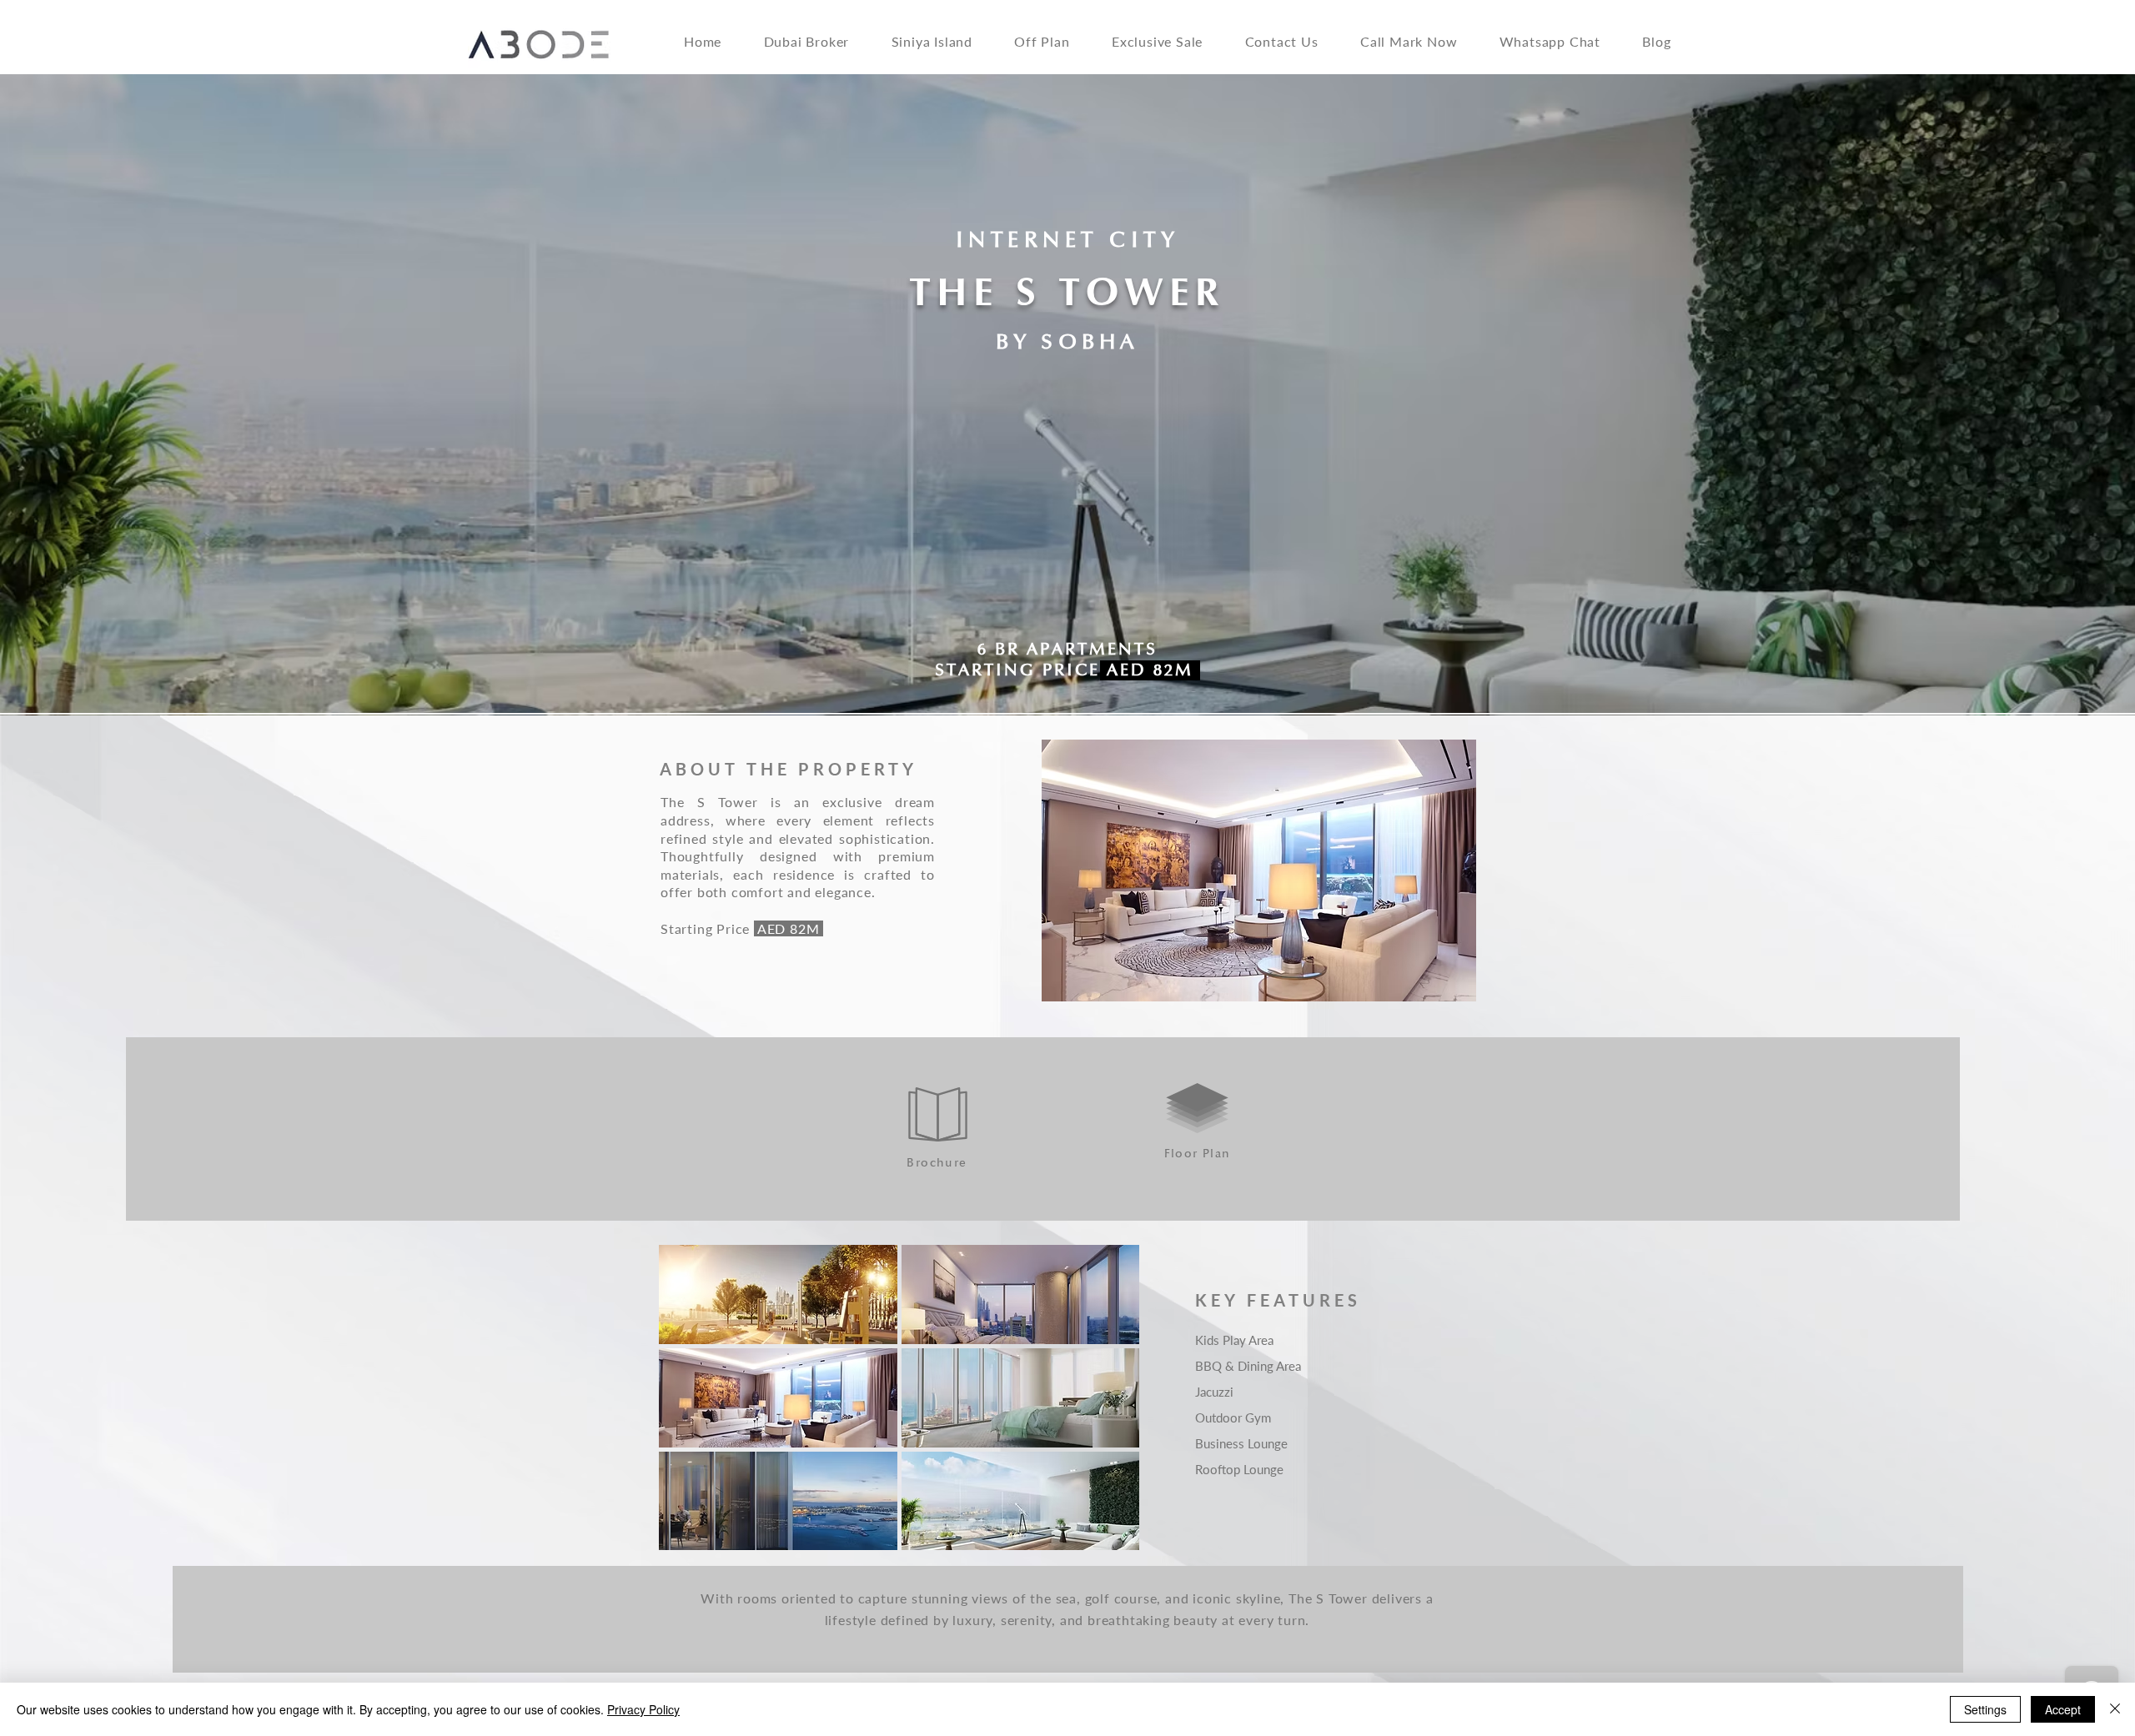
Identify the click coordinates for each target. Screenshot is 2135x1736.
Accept (2063, 1709)
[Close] (2115, 1709)
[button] (942, 41)
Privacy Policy (643, 1709)
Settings (1985, 1709)
